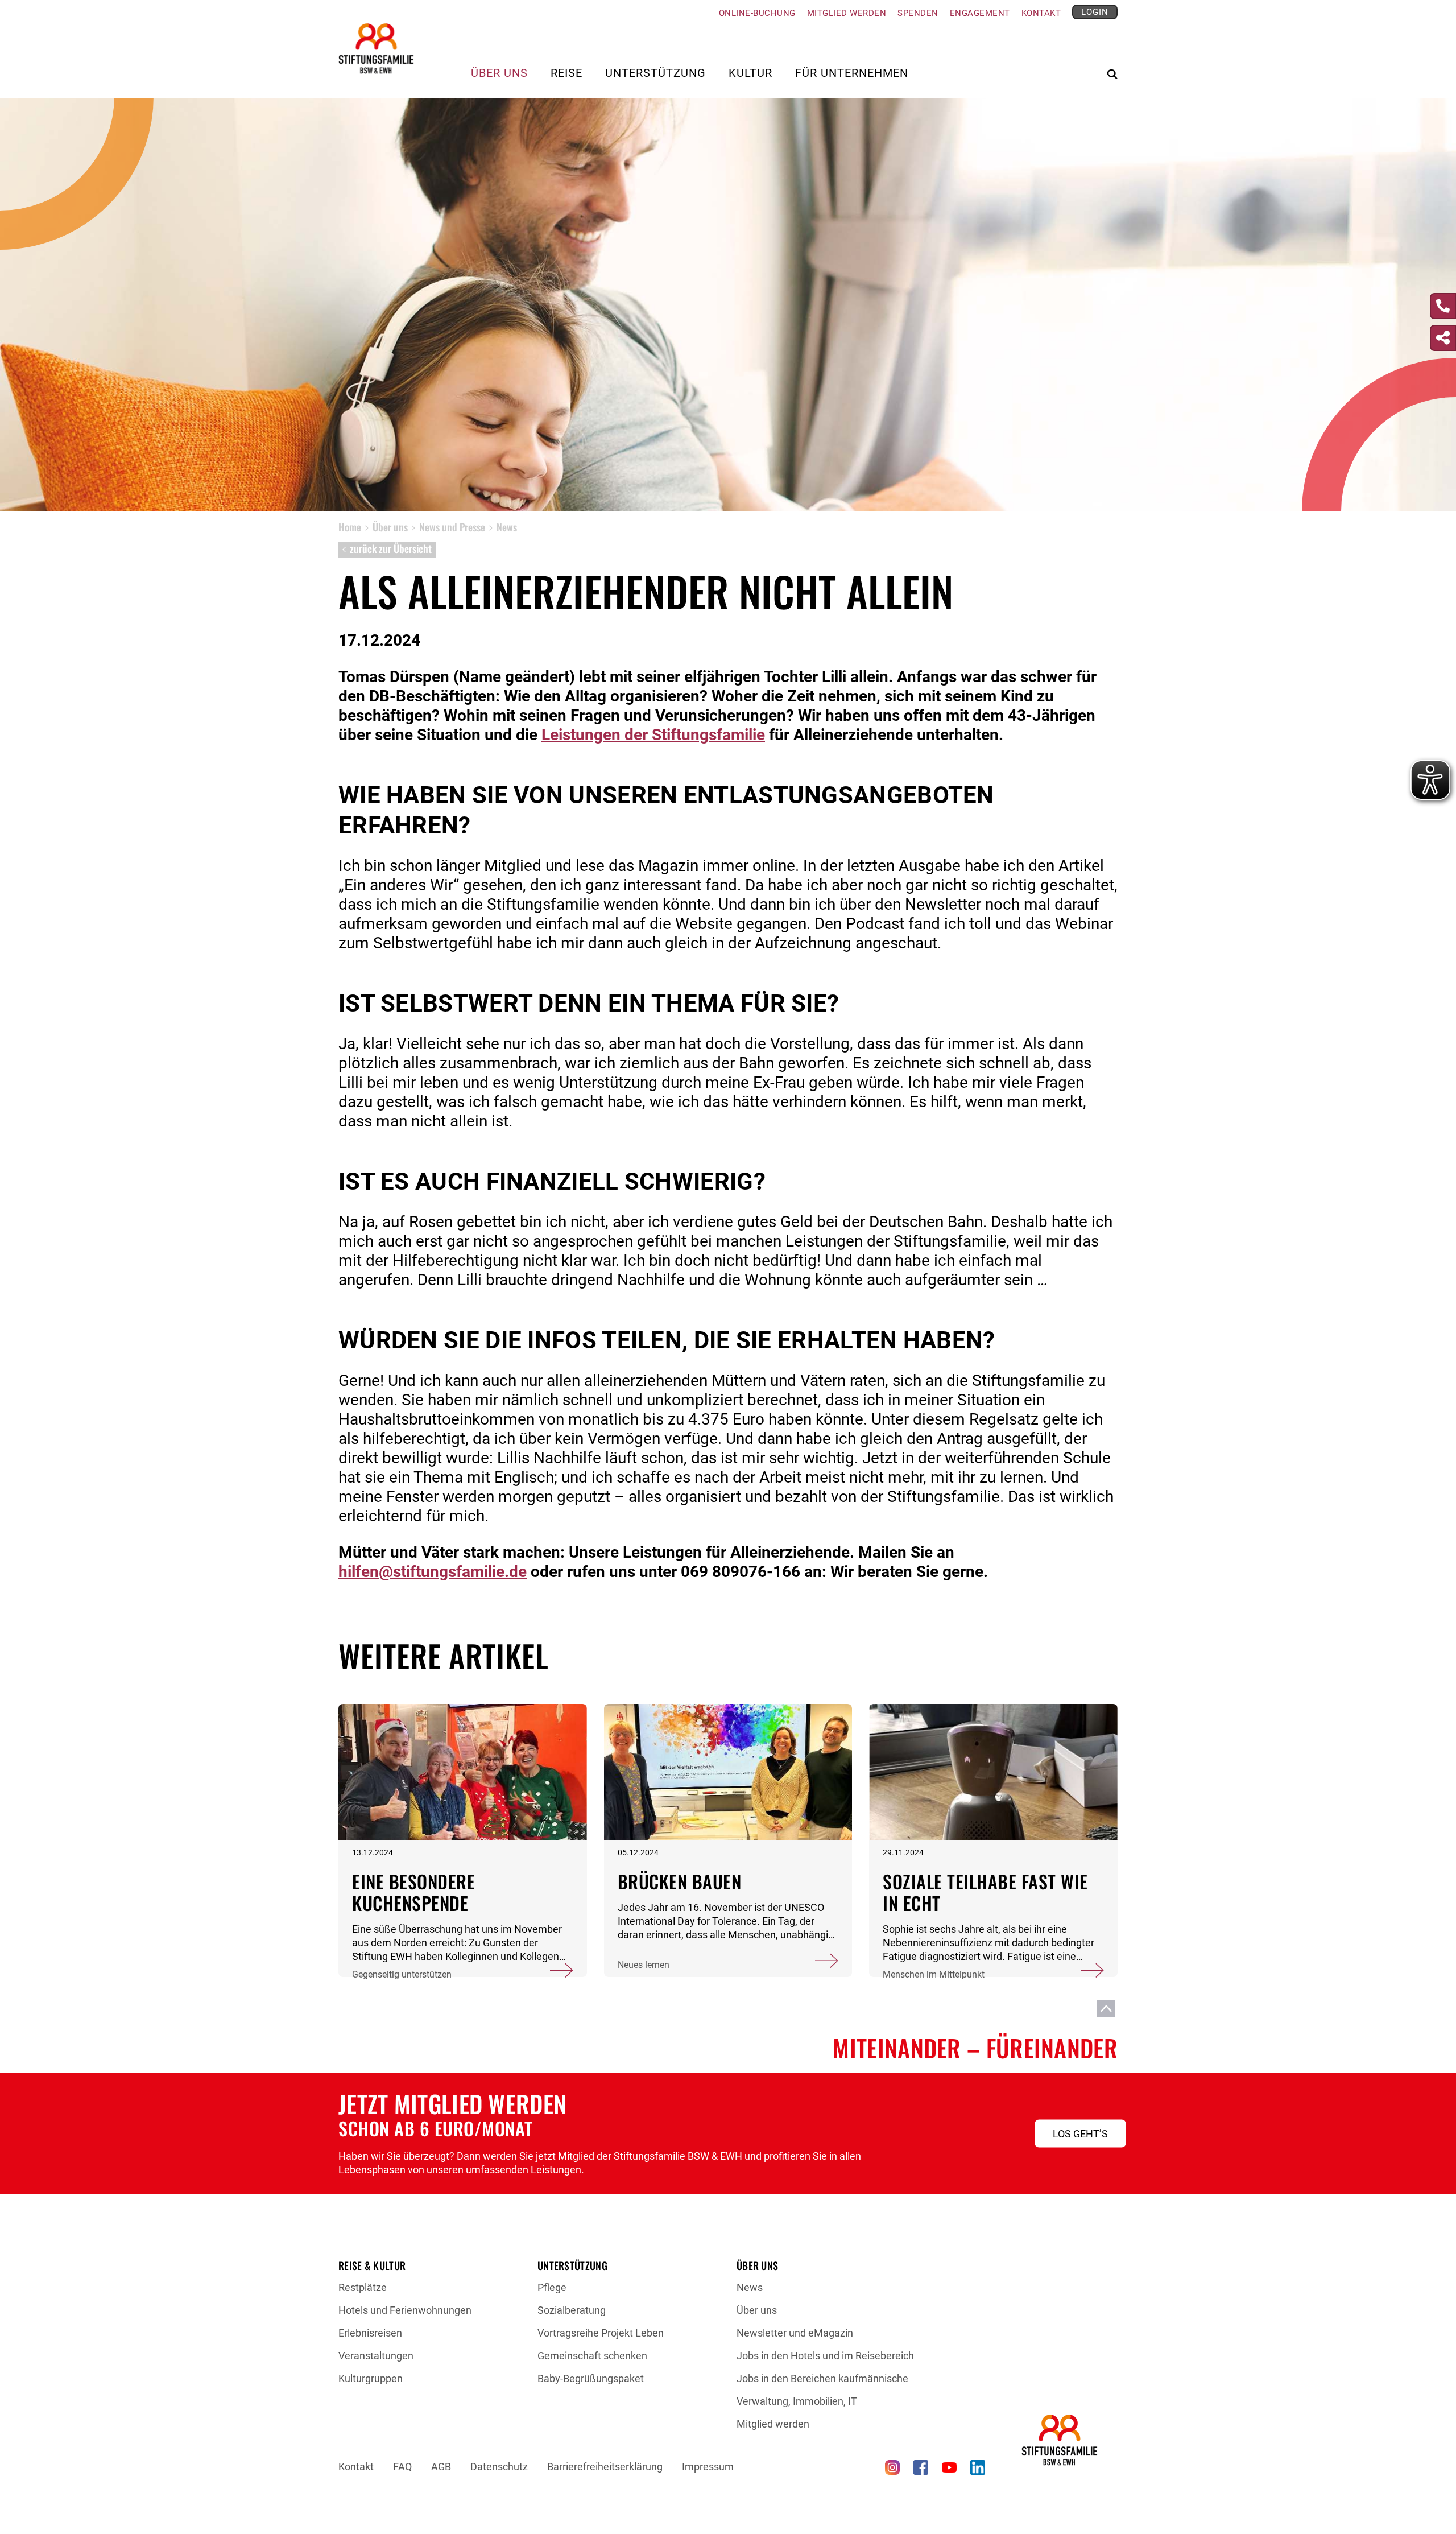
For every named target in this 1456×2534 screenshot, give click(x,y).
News (750, 2287)
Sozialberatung (572, 2310)
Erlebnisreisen (370, 2333)
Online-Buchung (757, 13)
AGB (441, 2467)
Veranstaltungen (376, 2356)
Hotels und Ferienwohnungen (405, 2310)
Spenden (918, 13)
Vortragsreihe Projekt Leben (601, 2333)
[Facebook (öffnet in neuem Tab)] (921, 2467)
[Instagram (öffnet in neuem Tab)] (892, 2467)
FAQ (402, 2467)
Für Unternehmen (852, 74)
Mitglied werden (847, 13)
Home (350, 527)
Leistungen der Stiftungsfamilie (653, 735)
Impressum (708, 2467)
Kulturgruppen (371, 2378)
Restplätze (363, 2287)
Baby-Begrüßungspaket (591, 2378)
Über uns (757, 2310)
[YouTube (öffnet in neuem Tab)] (949, 2467)
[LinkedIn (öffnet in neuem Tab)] (978, 2467)
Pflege (552, 2287)
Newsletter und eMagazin (795, 2333)
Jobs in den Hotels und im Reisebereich (825, 2356)
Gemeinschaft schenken (592, 2356)
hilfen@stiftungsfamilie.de (433, 1572)
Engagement (980, 13)
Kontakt (1041, 13)
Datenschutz (499, 2467)
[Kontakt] (1443, 306)
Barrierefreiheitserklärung (605, 2467)
